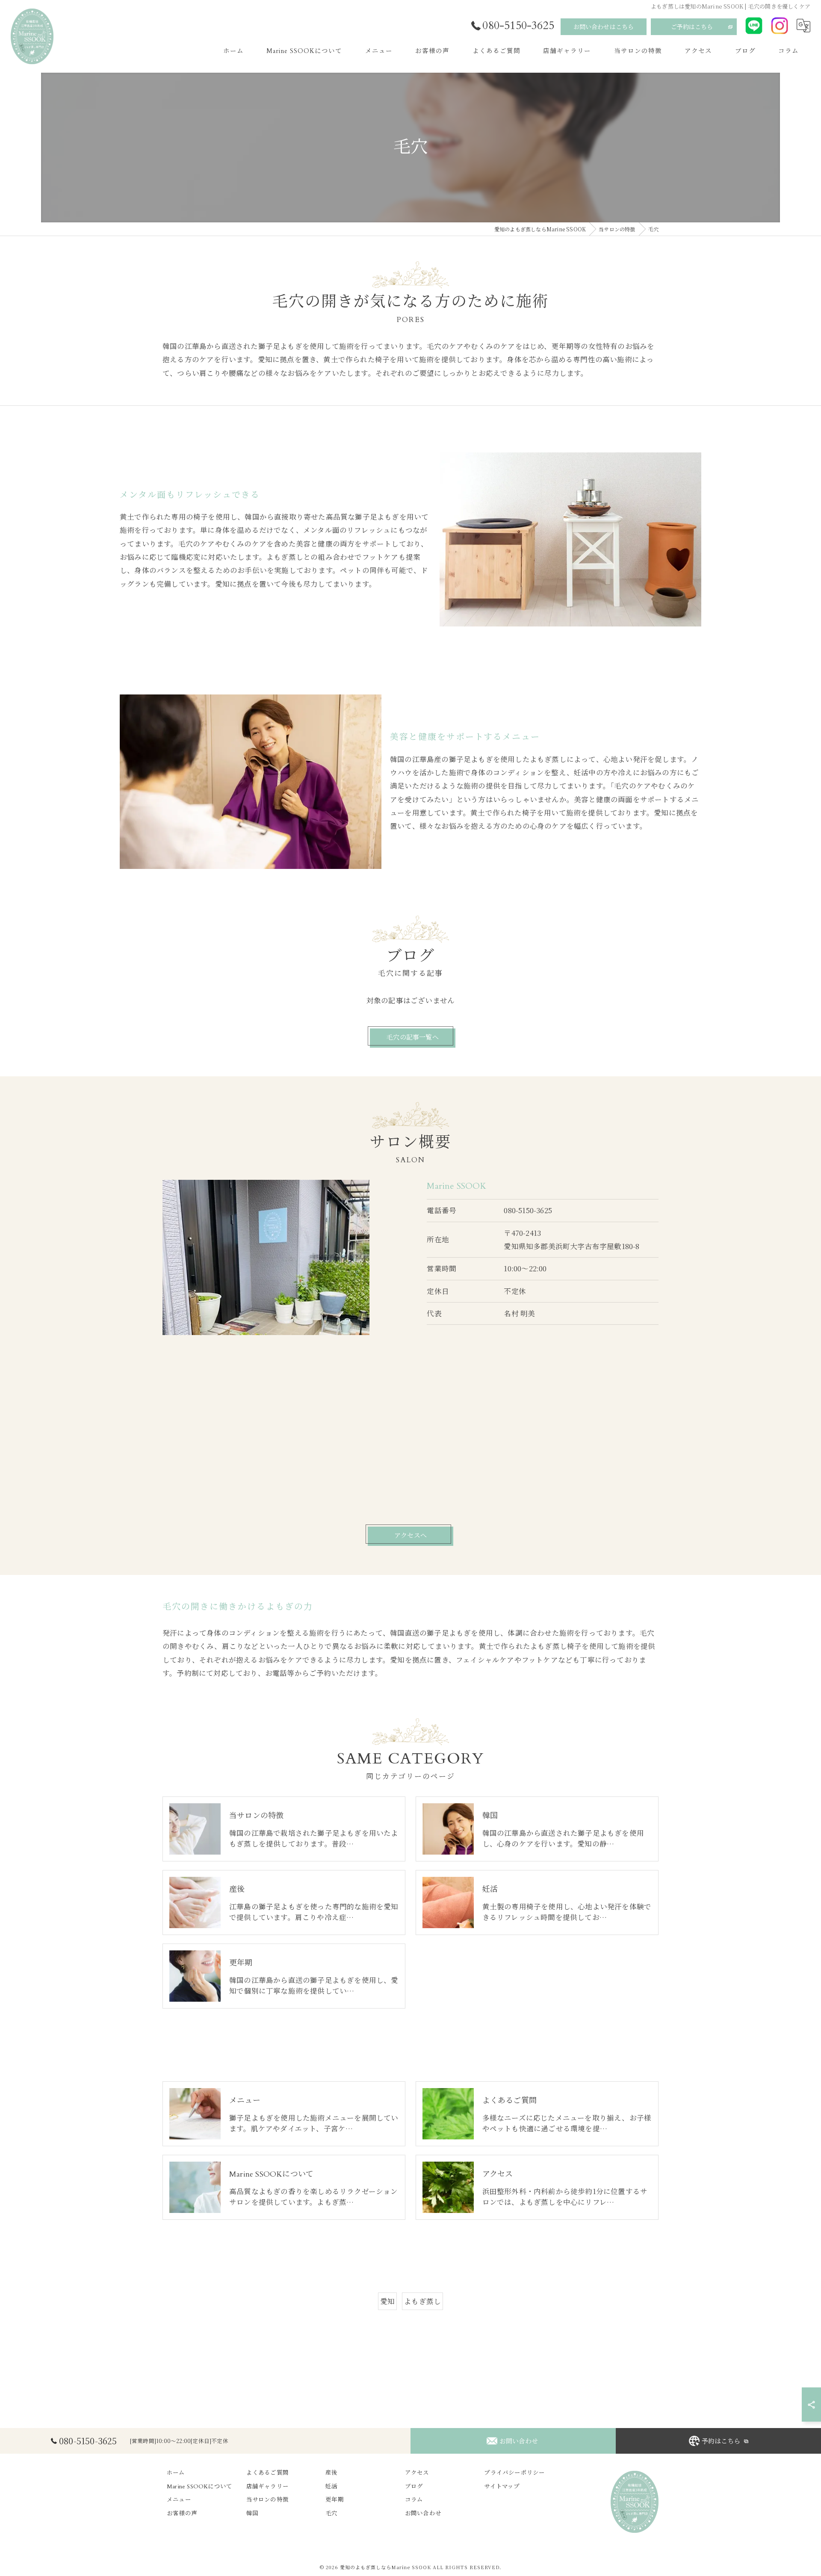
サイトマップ (502, 2487)
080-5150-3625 (528, 1210)
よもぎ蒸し (422, 2301)
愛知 (387, 2301)
